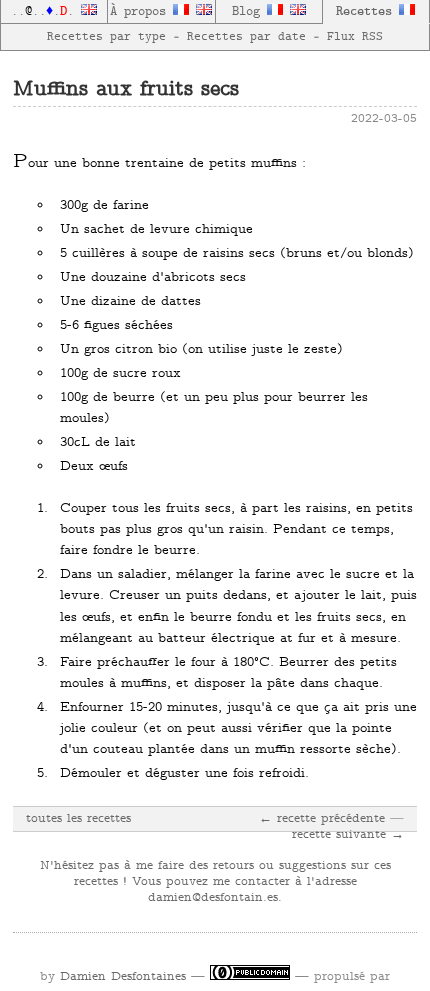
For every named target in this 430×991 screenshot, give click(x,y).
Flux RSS (355, 37)
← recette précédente (322, 819)
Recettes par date (246, 37)
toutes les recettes (78, 819)
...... (46, 12)
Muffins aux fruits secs (126, 90)
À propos (141, 12)
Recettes (367, 11)
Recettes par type (106, 37)
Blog (249, 12)
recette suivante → (348, 835)
